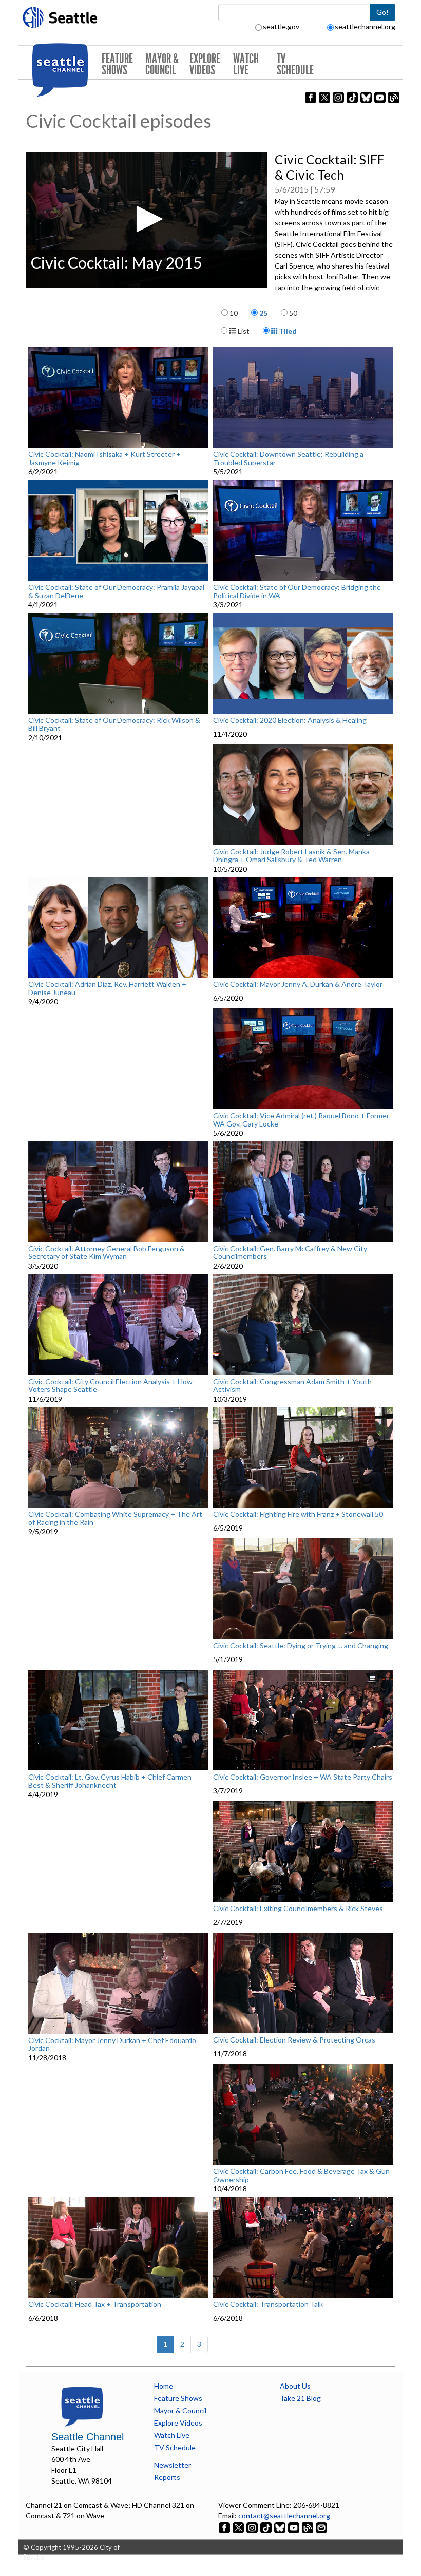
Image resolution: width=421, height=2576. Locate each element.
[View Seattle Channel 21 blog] (308, 2526)
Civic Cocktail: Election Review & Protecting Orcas (294, 2040)
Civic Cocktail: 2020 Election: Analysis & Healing (290, 720)
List (243, 331)
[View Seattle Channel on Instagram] (253, 2526)
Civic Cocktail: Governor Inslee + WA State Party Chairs (303, 1777)
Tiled (287, 331)
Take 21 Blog (300, 2398)
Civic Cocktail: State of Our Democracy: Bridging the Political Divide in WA (297, 591)
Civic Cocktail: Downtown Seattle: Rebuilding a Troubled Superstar (288, 458)
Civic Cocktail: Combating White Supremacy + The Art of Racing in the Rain (115, 1518)
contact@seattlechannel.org (284, 2516)
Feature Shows (117, 64)
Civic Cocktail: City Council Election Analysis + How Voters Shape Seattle (110, 1386)
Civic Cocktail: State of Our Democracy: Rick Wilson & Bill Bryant (114, 724)
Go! (382, 12)
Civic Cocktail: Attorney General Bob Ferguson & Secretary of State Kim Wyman (107, 1253)
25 (263, 313)
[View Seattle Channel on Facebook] (225, 2526)
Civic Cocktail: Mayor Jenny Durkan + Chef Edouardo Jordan (112, 2044)
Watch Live (246, 64)
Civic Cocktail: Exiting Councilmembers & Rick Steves (298, 1909)
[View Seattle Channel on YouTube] (294, 2526)
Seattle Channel (88, 2437)
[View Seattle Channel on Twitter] (239, 2526)
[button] (147, 219)
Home (164, 2386)
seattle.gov (281, 26)
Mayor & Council (162, 64)
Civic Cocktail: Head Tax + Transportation (95, 2304)
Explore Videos (205, 64)
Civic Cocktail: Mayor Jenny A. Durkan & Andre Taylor (298, 984)
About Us (295, 2386)
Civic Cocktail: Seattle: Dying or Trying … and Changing (301, 1646)
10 (234, 313)
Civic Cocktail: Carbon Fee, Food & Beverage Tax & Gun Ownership (301, 2175)
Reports (167, 2477)
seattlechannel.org (365, 26)
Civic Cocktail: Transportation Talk (268, 2304)
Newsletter (173, 2465)
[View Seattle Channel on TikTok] (266, 2526)
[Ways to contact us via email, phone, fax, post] (321, 2526)
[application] (146, 220)
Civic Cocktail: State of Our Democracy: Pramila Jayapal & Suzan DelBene (116, 591)
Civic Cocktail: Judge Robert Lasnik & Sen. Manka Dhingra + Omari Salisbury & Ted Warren (291, 856)
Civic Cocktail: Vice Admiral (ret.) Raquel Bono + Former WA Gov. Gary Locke (301, 1120)
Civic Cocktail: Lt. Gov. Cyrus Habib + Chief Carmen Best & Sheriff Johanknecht (110, 1781)
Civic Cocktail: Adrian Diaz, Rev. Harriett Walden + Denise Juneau (107, 988)
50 (293, 313)
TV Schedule (295, 64)
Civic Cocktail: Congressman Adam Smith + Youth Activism (292, 1386)
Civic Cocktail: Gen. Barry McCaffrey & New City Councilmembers (290, 1253)
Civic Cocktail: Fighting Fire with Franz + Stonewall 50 (298, 1514)
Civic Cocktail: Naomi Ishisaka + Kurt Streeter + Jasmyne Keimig (104, 458)
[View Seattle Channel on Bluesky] (280, 2526)
